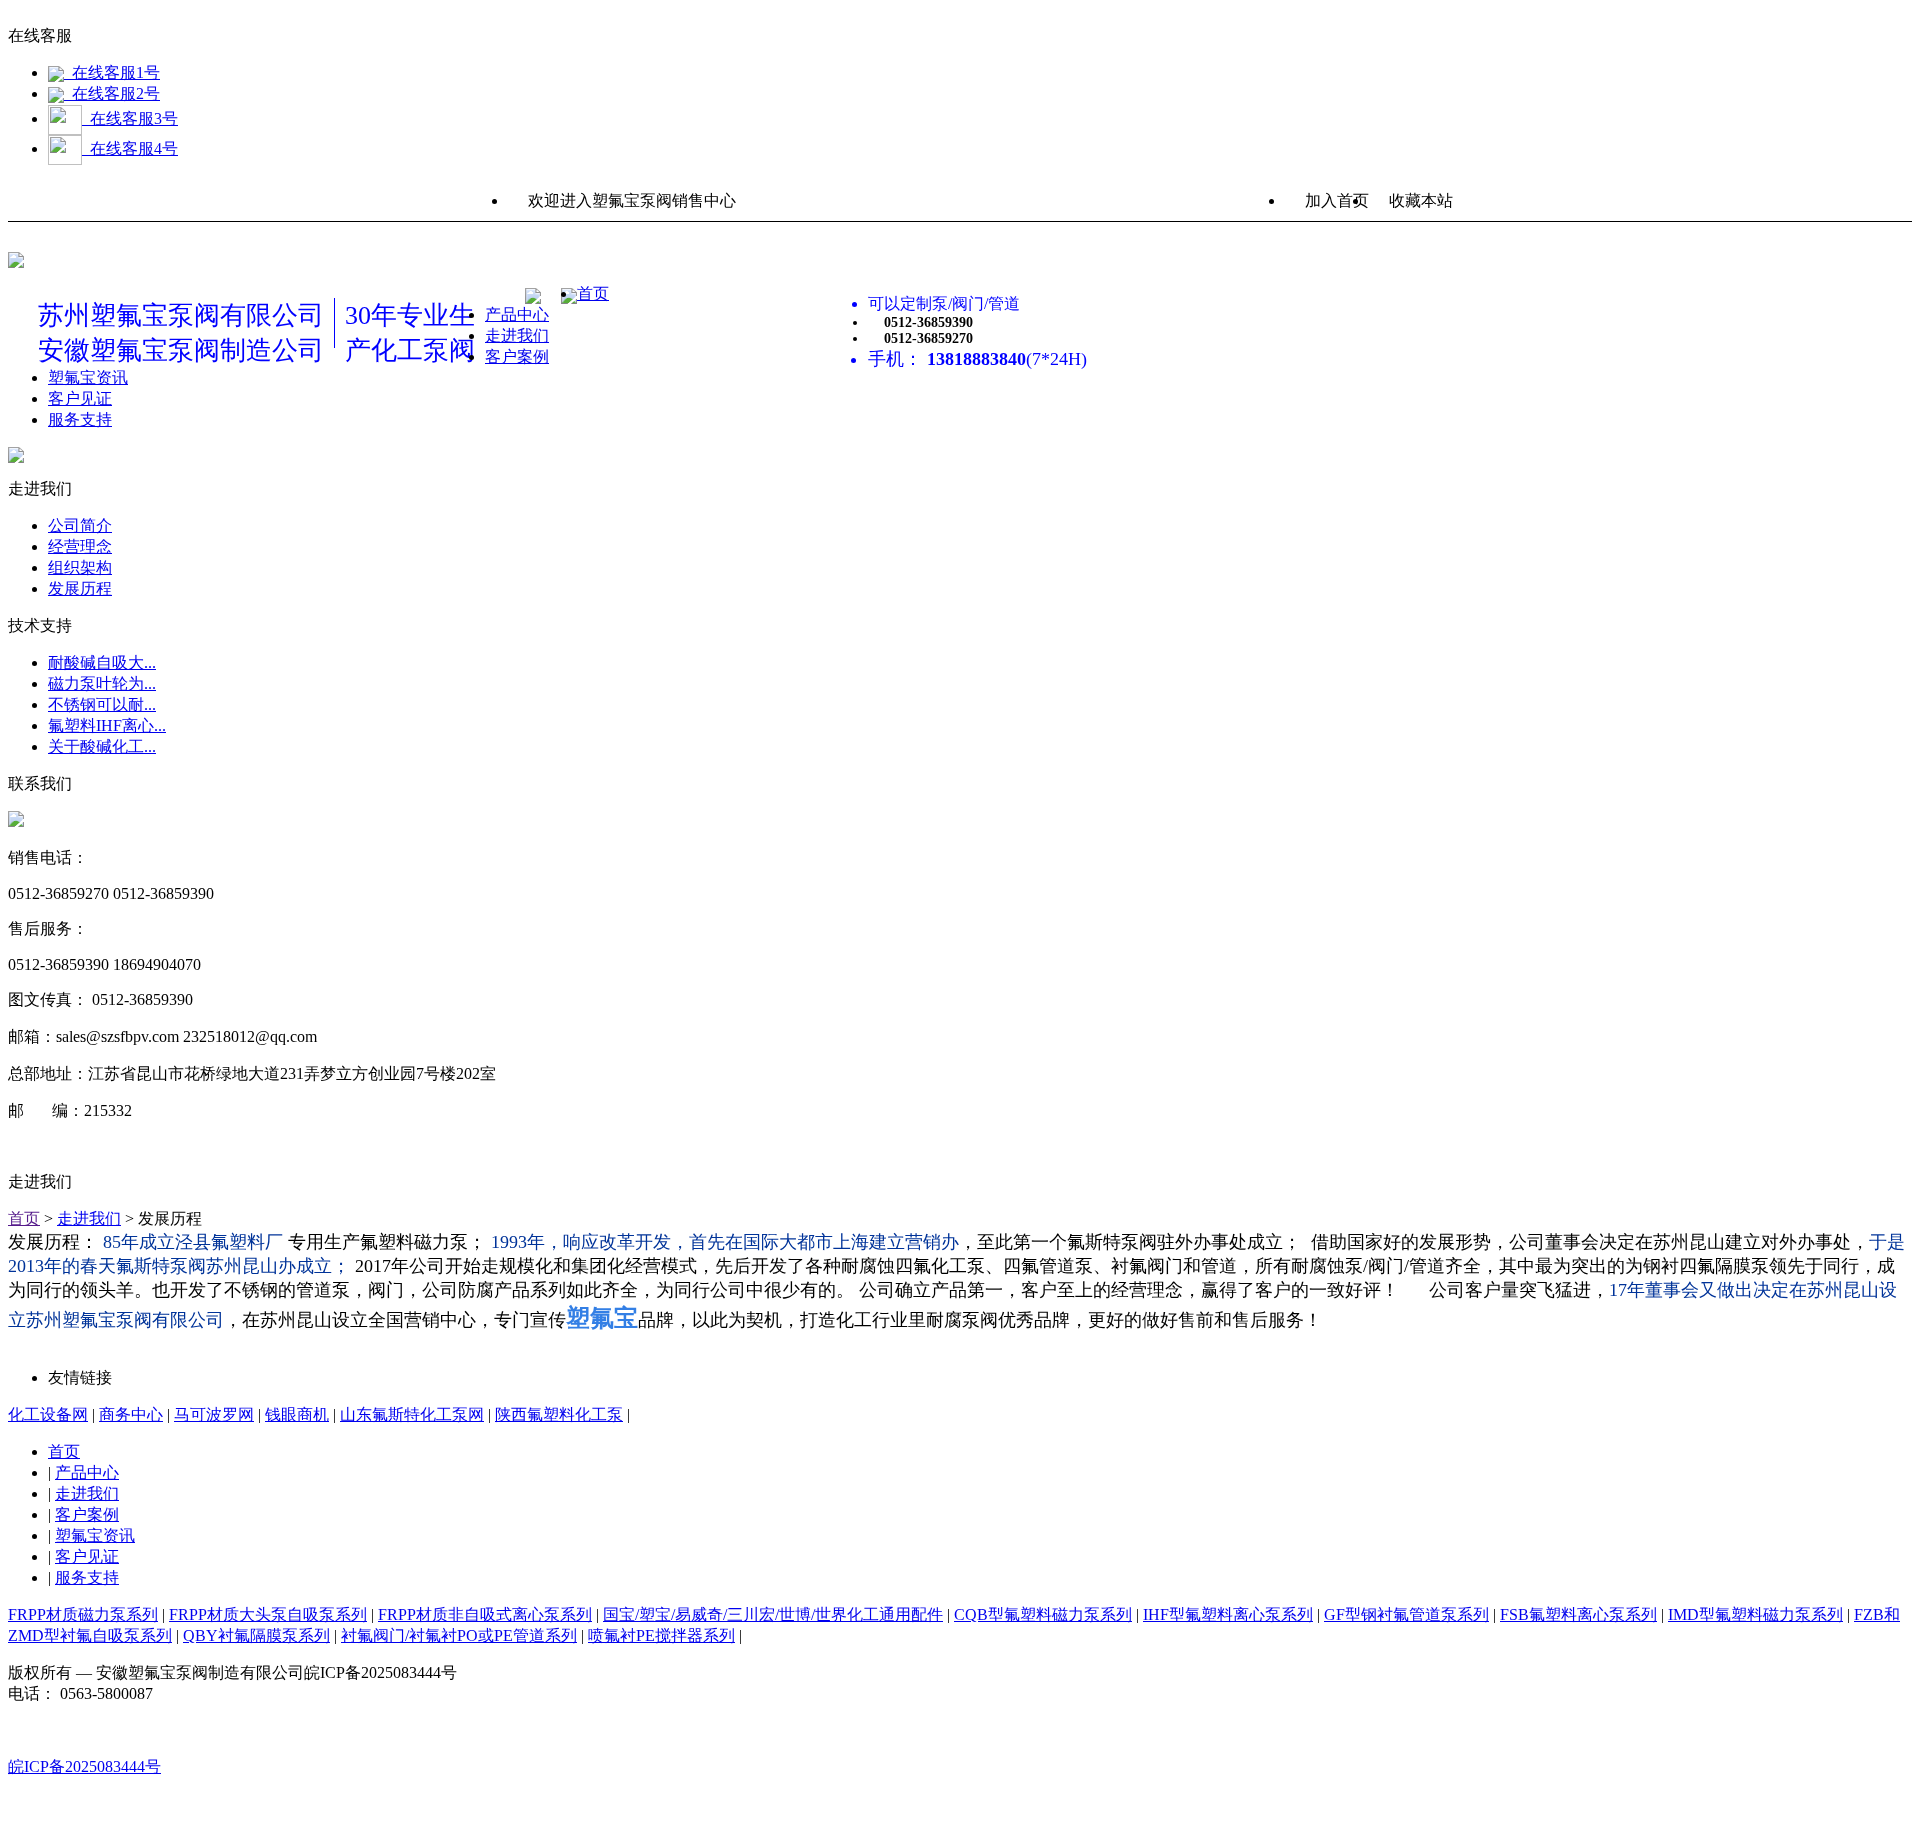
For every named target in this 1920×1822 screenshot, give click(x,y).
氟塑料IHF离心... (107, 725)
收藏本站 (1421, 200)
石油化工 (120, 377)
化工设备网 (48, 1414)
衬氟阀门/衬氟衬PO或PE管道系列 (206, 566)
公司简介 (80, 525)
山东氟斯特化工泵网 (412, 1414)
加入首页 (1337, 200)
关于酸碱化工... (102, 746)
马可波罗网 (214, 1414)
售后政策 (120, 440)
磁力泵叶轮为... (102, 683)
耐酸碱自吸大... (102, 662)
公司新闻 (120, 398)
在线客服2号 (112, 93)
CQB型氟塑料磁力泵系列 (1043, 1614)
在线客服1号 (112, 72)
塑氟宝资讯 (95, 1535)
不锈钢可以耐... (102, 704)
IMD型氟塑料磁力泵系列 (175, 503)
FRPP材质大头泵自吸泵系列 (268, 1614)
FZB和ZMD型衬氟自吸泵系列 (193, 524)
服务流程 (120, 482)
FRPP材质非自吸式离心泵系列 (485, 1614)
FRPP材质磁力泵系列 (560, 335)
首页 (593, 293)
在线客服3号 (130, 118)
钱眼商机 (297, 1414)
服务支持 (80, 419)
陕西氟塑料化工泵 (559, 1414)
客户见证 (80, 398)
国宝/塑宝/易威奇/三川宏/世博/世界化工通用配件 (773, 1614)
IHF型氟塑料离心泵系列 (1228, 1614)
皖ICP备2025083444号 (84, 1766)
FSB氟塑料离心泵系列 (1578, 1614)
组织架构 (80, 567)
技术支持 (120, 419)
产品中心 (517, 314)
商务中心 (131, 1414)
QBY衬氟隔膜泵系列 (161, 545)
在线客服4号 (130, 148)
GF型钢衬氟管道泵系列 (1406, 1614)
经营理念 (517, 356)
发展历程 (80, 588)
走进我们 (89, 1218)
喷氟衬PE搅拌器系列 (161, 587)
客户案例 (87, 1514)
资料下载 (120, 461)
